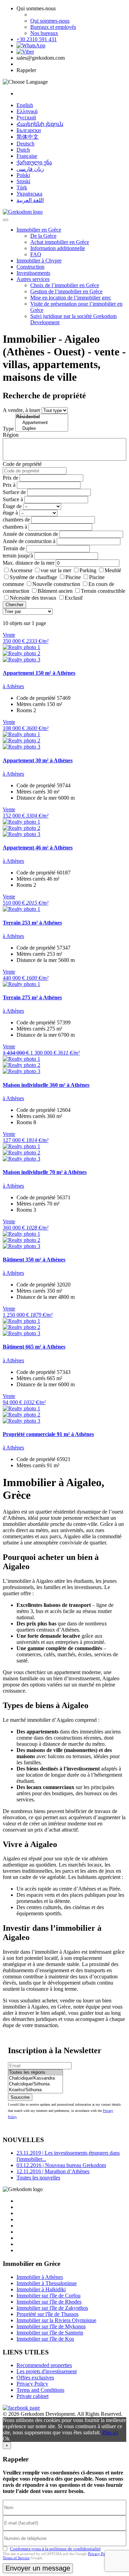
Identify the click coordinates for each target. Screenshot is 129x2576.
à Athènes (13, 686)
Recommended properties (44, 2365)
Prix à (9, 485)
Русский (26, 117)
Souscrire (20, 2097)
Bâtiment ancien (55, 591)
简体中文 (28, 137)
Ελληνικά (27, 111)
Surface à (13, 499)
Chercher (14, 605)
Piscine (73, 577)
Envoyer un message (38, 2568)
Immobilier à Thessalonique (47, 2283)
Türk (22, 187)
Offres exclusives (35, 2378)
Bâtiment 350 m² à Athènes (34, 1260)
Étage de (12, 506)
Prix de (10, 478)
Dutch (23, 150)
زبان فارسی (30, 169)
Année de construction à (29, 541)
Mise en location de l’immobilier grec (71, 298)
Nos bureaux (44, 33)
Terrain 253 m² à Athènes (32, 923)
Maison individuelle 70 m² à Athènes (45, 1172)
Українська (29, 194)
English (25, 105)
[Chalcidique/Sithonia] (35, 2084)
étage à (10, 513)
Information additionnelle (58, 248)
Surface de (14, 492)
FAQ (36, 254)
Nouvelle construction (56, 584)
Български (29, 130)
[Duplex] (42, 429)
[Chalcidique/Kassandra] (35, 2078)
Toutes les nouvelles (38, 2178)
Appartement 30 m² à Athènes (38, 760)
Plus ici (110, 2432)
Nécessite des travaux (33, 598)
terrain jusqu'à (18, 556)
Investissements (33, 273)
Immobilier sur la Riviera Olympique (56, 2320)
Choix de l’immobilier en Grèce (65, 285)
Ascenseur (21, 570)
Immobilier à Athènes (40, 2277)
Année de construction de (30, 534)
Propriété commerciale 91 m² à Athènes (48, 1434)
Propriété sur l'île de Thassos (47, 2314)
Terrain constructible (103, 591)
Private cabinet (33, 2396)
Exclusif (74, 598)
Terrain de (14, 548)
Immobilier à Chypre (39, 261)
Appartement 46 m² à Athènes (38, 848)
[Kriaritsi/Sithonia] (35, 2090)
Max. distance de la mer (29, 563)
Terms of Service (16, 2558)
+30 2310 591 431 (37, 39)
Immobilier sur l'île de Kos (45, 2339)
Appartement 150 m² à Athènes (39, 673)
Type (8, 429)
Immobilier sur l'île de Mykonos (51, 2326)
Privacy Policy (32, 2384)
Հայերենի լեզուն (40, 124)
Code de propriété (22, 464)
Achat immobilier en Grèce (60, 242)
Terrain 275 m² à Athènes (32, 997)
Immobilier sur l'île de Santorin (50, 2333)
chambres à (15, 527)
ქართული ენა (34, 162)
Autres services (33, 279)
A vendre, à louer (21, 410)
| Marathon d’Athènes (53, 2171)
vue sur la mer (56, 570)
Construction (30, 267)
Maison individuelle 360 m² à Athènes (46, 1085)
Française (27, 156)
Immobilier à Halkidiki (41, 2289)
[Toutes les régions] (35, 2073)
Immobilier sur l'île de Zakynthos (52, 2308)
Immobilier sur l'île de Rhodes (49, 2302)
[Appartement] (42, 423)
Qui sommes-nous (50, 21)
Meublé (113, 570)
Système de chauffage (33, 577)
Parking (88, 570)
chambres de (16, 520)
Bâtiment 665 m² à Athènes (34, 1347)
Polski (23, 175)
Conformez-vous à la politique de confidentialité (55, 2549)
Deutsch (25, 144)
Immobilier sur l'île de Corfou (49, 2296)
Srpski (23, 181)
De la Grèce (43, 236)
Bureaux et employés (53, 27)
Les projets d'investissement (47, 2371)
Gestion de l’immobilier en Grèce (66, 291)
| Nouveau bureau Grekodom (61, 2165)
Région (11, 435)
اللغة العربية (30, 200)
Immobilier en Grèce (39, 230)
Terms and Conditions (40, 2390)
